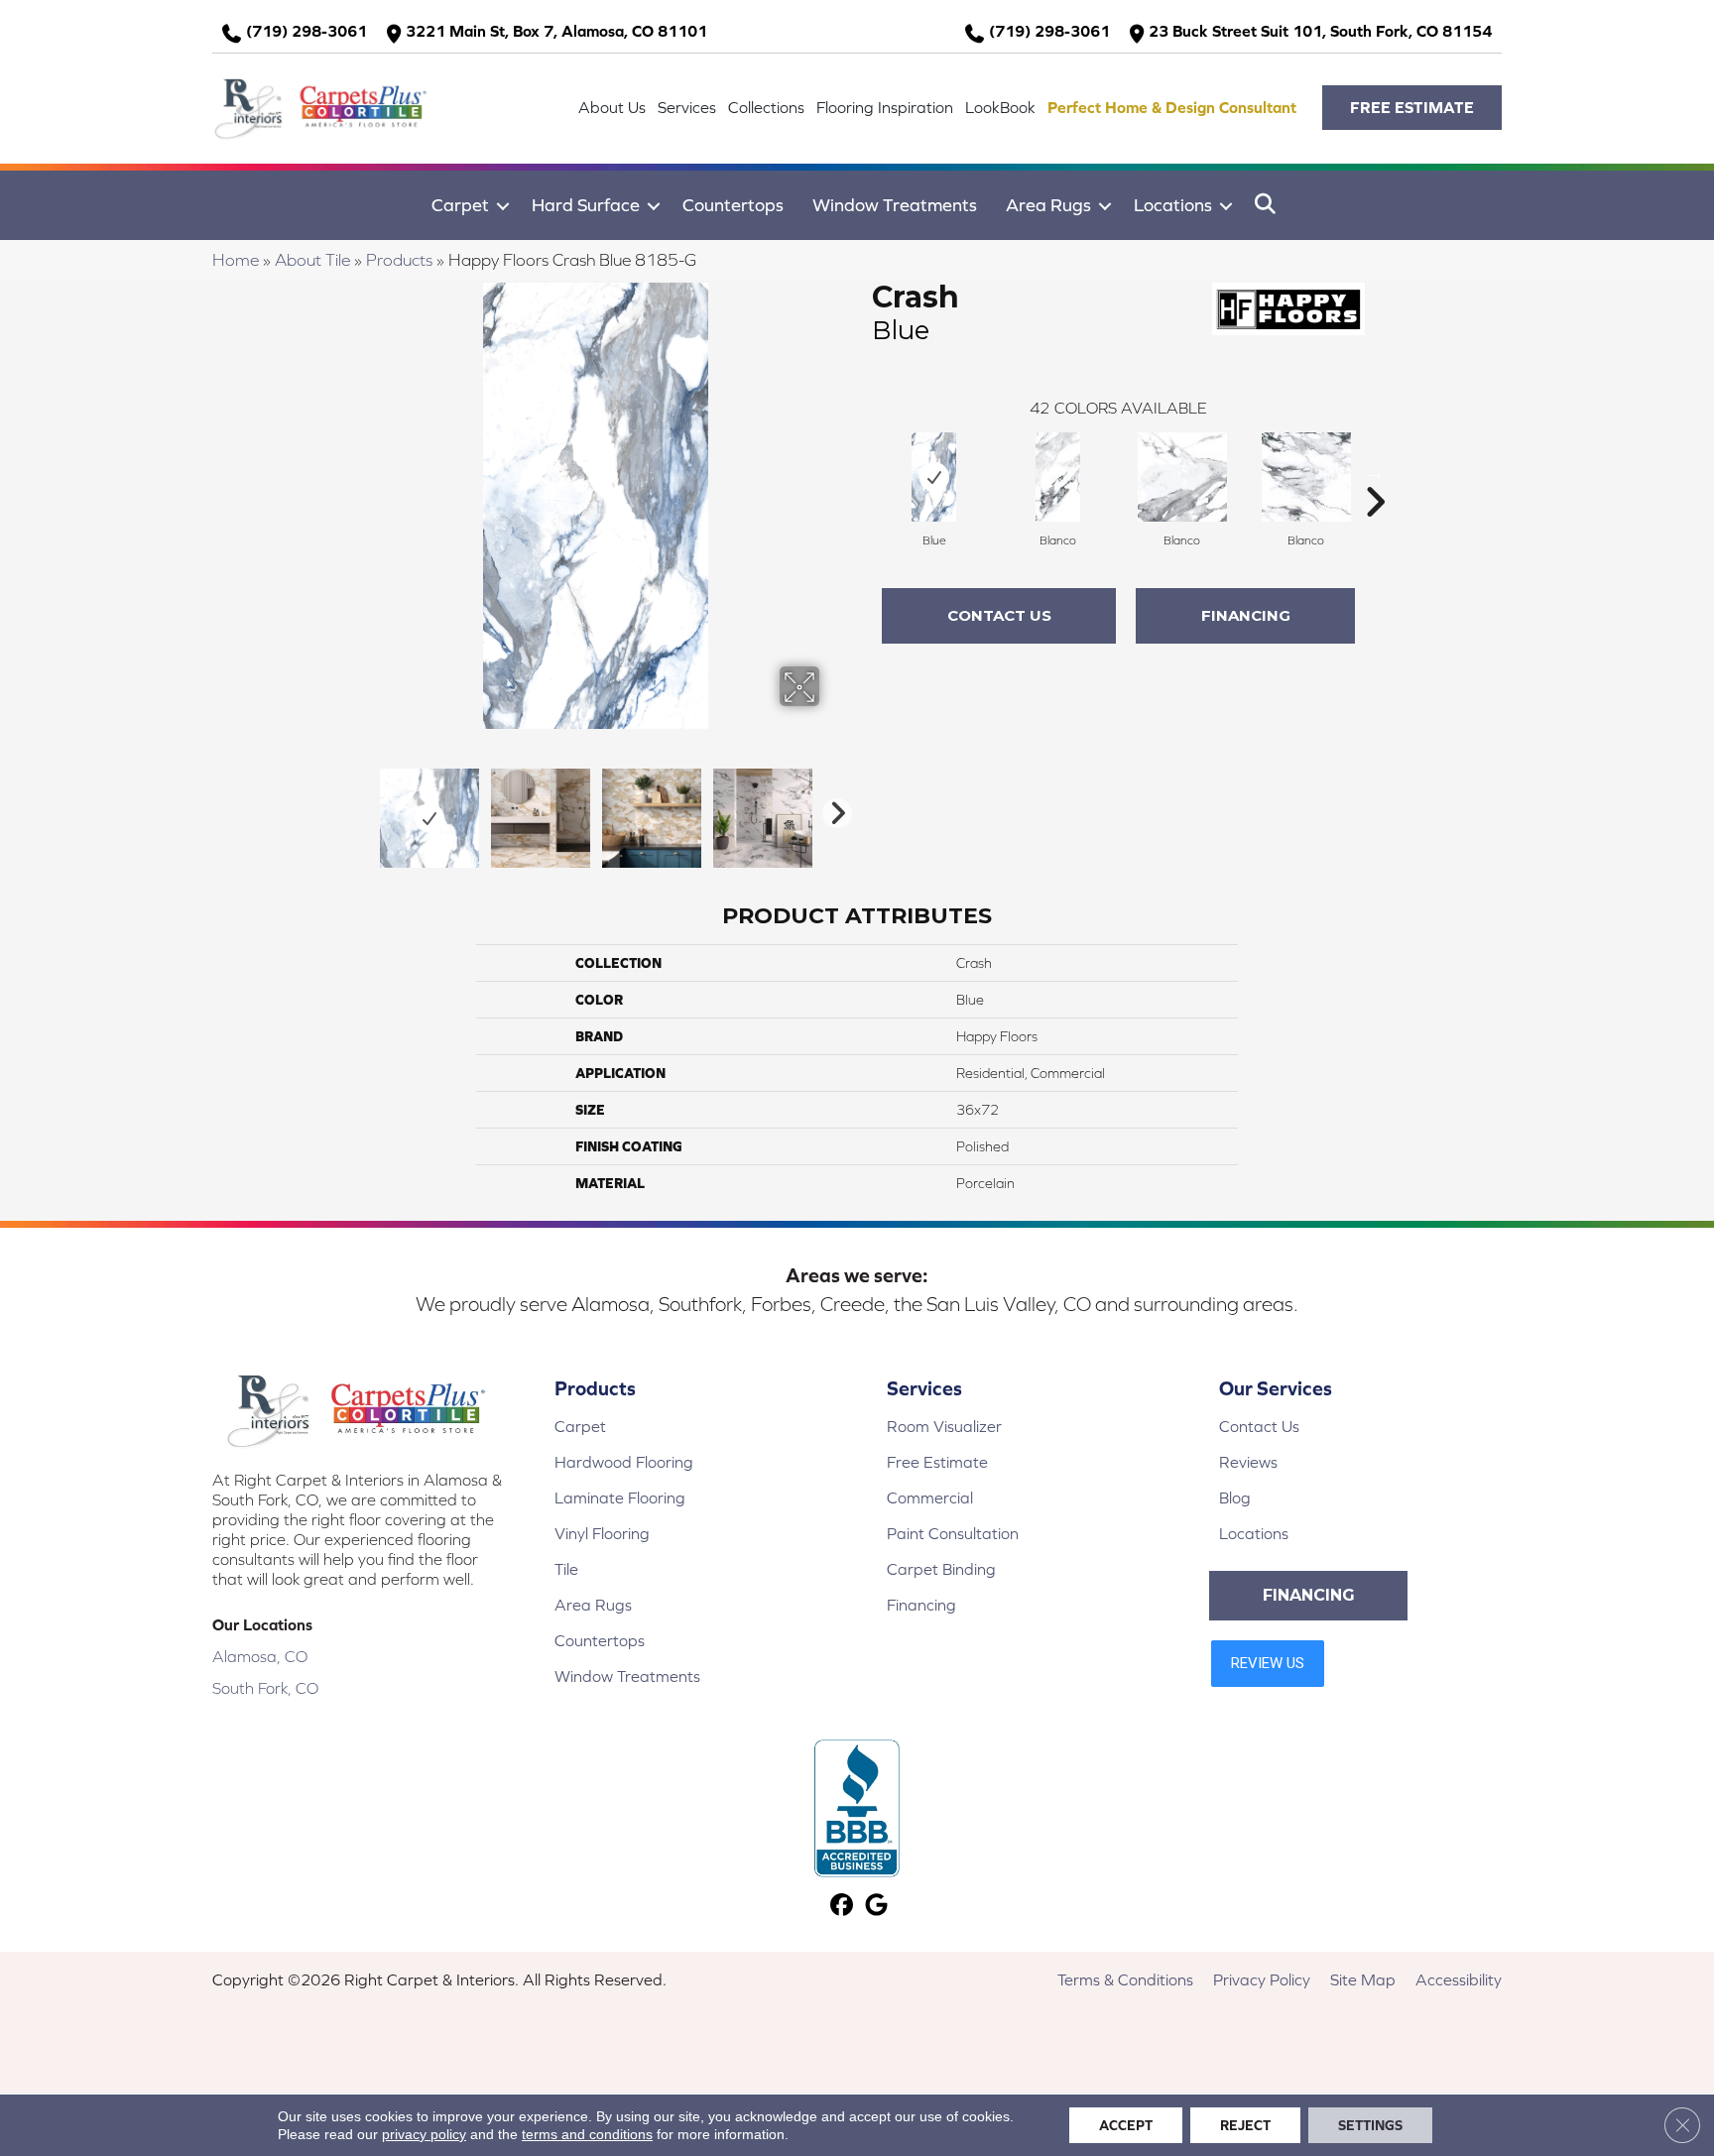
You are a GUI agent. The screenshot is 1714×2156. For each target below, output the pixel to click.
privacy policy (424, 2134)
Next (832, 808)
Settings (1370, 2125)
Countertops (733, 205)
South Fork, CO (265, 1688)
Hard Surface (586, 205)
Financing (1246, 615)
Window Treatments (895, 205)
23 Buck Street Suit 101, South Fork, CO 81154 (1320, 31)
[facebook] (842, 1907)
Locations (1173, 205)
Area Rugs (1048, 205)
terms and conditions (587, 2134)
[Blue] (934, 477)
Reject (1245, 2125)
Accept (1126, 2125)
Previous (359, 808)
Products (399, 260)
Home (236, 260)
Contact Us (999, 615)
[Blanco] (1058, 477)
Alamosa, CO (260, 1656)
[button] (1412, 108)
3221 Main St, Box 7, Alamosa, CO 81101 (556, 31)
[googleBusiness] (876, 1907)
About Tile (312, 260)
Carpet (460, 205)
